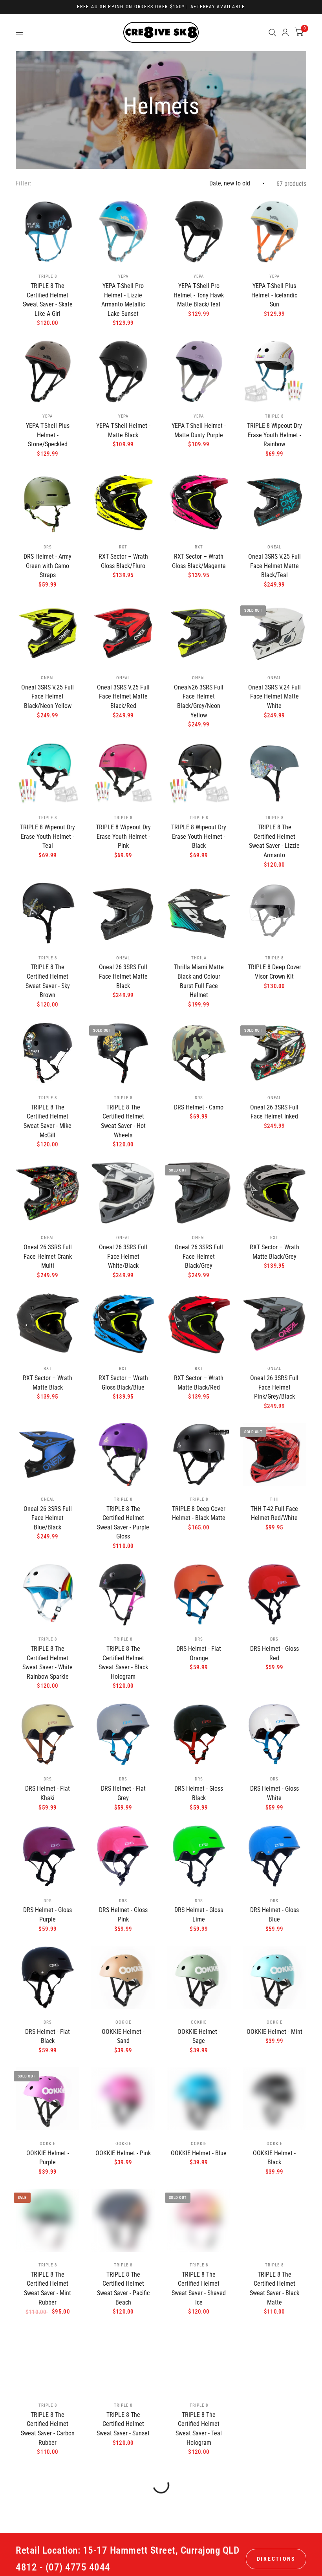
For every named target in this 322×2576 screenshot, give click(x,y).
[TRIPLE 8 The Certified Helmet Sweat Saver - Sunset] (123, 2361)
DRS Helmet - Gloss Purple (48, 1915)
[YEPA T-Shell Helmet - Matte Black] (123, 371)
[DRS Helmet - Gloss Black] (199, 1734)
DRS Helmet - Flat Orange (199, 1653)
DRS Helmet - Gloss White (274, 1793)
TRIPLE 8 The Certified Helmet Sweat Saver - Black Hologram (123, 1663)
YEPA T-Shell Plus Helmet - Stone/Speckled (48, 435)
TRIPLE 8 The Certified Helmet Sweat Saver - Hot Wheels (123, 1121)
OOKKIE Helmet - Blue (199, 2153)
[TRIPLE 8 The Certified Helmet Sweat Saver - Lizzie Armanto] (274, 773)
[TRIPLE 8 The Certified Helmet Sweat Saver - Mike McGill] (48, 1053)
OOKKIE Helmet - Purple (48, 2158)
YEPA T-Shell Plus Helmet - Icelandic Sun (274, 295)
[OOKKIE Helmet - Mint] (274, 1977)
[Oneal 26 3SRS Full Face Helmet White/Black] (123, 1193)
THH (274, 1499)
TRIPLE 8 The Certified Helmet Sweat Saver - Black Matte (274, 2288)
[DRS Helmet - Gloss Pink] (123, 1856)
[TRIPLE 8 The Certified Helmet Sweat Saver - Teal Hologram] (199, 2361)
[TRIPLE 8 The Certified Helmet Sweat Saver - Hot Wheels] (123, 1053)
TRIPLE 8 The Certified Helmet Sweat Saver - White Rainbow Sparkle (48, 1663)
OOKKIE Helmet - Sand (123, 2036)
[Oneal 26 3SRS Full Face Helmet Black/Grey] (199, 1193)
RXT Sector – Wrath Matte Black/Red (199, 1383)
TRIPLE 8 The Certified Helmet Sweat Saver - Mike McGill (48, 1121)
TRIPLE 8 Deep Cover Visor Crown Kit (274, 972)
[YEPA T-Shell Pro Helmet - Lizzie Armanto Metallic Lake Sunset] (123, 232)
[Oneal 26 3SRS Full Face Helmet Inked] (274, 1053)
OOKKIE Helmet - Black (274, 2158)
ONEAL (274, 547)
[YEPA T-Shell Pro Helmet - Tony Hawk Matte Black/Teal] (199, 232)
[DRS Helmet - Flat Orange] (199, 1594)
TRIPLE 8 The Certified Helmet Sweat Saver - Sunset (123, 2424)
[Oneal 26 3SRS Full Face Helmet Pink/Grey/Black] (274, 1324)
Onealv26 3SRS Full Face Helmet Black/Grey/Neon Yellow (199, 701)
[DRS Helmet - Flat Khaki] (48, 1734)
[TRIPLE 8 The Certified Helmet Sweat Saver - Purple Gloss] (123, 1455)
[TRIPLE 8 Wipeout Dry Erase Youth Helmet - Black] (199, 773)
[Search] (272, 32)
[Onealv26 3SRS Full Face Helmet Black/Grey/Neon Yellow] (199, 633)
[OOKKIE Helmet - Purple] (48, 2099)
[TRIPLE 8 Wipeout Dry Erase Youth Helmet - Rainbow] (274, 371)
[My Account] (285, 32)
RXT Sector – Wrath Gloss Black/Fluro (123, 561)
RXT (123, 547)
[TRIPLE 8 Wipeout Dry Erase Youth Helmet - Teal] (48, 773)
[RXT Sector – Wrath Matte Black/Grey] (274, 1193)
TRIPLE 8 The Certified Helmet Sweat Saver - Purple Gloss (123, 1523)
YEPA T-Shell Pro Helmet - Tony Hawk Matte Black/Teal (199, 295)
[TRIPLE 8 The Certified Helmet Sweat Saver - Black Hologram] (123, 1594)
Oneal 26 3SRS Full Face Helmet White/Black (123, 1256)
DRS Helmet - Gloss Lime (199, 1915)
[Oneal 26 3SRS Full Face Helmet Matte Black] (123, 913)
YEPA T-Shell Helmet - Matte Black (123, 430)
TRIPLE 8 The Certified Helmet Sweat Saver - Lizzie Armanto (274, 841)
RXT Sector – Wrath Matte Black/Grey (274, 1252)
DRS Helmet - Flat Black (48, 2036)
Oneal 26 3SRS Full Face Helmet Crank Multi (48, 1256)
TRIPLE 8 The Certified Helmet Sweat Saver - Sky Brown (48, 981)
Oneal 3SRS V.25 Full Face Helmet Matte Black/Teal (274, 566)
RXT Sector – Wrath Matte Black (48, 1383)
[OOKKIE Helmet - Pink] (123, 2099)
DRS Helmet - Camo (199, 1107)
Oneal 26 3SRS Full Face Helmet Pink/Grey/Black (274, 1387)
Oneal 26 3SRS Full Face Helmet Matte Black (123, 976)
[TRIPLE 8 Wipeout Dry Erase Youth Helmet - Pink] (123, 773)
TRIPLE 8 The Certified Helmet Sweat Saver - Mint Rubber (48, 2288)
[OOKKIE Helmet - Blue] (199, 2099)
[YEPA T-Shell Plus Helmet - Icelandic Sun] (274, 232)
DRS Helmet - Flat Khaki (48, 1793)
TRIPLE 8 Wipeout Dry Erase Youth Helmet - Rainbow (274, 435)
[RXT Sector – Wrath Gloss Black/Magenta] (199, 502)
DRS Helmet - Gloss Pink (123, 1915)
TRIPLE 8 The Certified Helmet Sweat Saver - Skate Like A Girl (48, 300)
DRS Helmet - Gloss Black (199, 1793)
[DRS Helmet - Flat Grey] (123, 1734)
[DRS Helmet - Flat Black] (48, 1977)
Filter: (24, 183)
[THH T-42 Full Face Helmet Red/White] (274, 1455)
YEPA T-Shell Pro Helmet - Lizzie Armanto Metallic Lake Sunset (123, 300)
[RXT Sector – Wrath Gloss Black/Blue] (123, 1324)
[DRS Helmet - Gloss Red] (274, 1594)
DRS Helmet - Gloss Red (274, 1653)
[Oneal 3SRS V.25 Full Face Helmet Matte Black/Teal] (274, 502)
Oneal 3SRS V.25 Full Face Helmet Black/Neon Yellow (48, 697)
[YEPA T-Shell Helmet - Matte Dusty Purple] (199, 371)
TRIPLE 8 (48, 276)
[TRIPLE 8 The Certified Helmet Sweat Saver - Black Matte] (274, 2220)
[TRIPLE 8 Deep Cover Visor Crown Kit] (274, 913)
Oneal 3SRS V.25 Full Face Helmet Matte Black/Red (123, 697)
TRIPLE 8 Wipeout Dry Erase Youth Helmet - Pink (123, 836)
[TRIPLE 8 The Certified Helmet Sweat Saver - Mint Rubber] (48, 2220)
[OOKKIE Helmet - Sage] (199, 1977)
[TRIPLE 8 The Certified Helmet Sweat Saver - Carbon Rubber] (48, 2361)
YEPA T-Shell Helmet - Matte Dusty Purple (199, 430)
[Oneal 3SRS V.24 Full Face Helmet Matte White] (274, 633)
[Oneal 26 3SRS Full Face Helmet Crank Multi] (48, 1193)
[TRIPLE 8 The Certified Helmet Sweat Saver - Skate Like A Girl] (48, 232)
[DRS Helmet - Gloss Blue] (274, 1856)
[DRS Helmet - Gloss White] (274, 1734)
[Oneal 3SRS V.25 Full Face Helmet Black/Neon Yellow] (48, 633)
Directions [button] (276, 2559)
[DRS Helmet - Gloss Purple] (48, 1856)
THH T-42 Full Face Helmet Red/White (274, 1514)
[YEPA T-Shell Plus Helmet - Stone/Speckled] (48, 371)
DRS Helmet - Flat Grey (123, 1793)
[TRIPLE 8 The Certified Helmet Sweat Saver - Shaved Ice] (199, 2220)
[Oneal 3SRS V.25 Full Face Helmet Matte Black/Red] (123, 633)
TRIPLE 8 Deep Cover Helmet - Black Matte (199, 1514)
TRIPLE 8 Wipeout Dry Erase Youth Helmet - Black (199, 836)
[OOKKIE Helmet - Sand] (123, 1977)
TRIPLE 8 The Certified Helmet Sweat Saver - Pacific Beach (123, 2288)
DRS (48, 547)
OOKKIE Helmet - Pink (123, 2153)
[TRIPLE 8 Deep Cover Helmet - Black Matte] (199, 1455)
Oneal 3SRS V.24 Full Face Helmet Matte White (274, 697)
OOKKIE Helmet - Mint (274, 2032)
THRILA (199, 958)
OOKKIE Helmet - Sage (199, 2036)
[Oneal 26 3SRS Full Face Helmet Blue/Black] (48, 1455)
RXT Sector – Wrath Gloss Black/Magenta (199, 561)
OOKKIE (123, 2022)
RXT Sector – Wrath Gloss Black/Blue (123, 1383)
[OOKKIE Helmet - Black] (274, 2099)
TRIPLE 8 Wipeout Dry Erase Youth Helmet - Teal (48, 836)
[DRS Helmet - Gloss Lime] (199, 1856)
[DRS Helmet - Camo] (199, 1053)
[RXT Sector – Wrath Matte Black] (48, 1324)
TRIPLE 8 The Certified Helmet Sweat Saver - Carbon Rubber (48, 2429)
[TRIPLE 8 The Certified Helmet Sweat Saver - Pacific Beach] (123, 2220)
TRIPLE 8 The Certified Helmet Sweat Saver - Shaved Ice (199, 2288)
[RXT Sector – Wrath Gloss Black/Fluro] (123, 502)
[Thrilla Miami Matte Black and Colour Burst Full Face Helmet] (199, 913)
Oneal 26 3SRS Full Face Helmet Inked (274, 1112)
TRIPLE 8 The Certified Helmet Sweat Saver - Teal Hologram (199, 2429)
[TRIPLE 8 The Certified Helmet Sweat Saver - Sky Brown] (48, 913)
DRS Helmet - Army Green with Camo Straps (48, 566)
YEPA (123, 276)
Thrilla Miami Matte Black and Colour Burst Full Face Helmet (199, 981)
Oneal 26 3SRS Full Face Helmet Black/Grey (199, 1256)
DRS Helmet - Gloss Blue (274, 1915)
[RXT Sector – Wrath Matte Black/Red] (199, 1324)
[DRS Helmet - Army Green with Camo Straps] (48, 502)
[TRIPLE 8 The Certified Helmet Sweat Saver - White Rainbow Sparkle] (48, 1594)
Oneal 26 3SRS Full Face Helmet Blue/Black (48, 1518)
